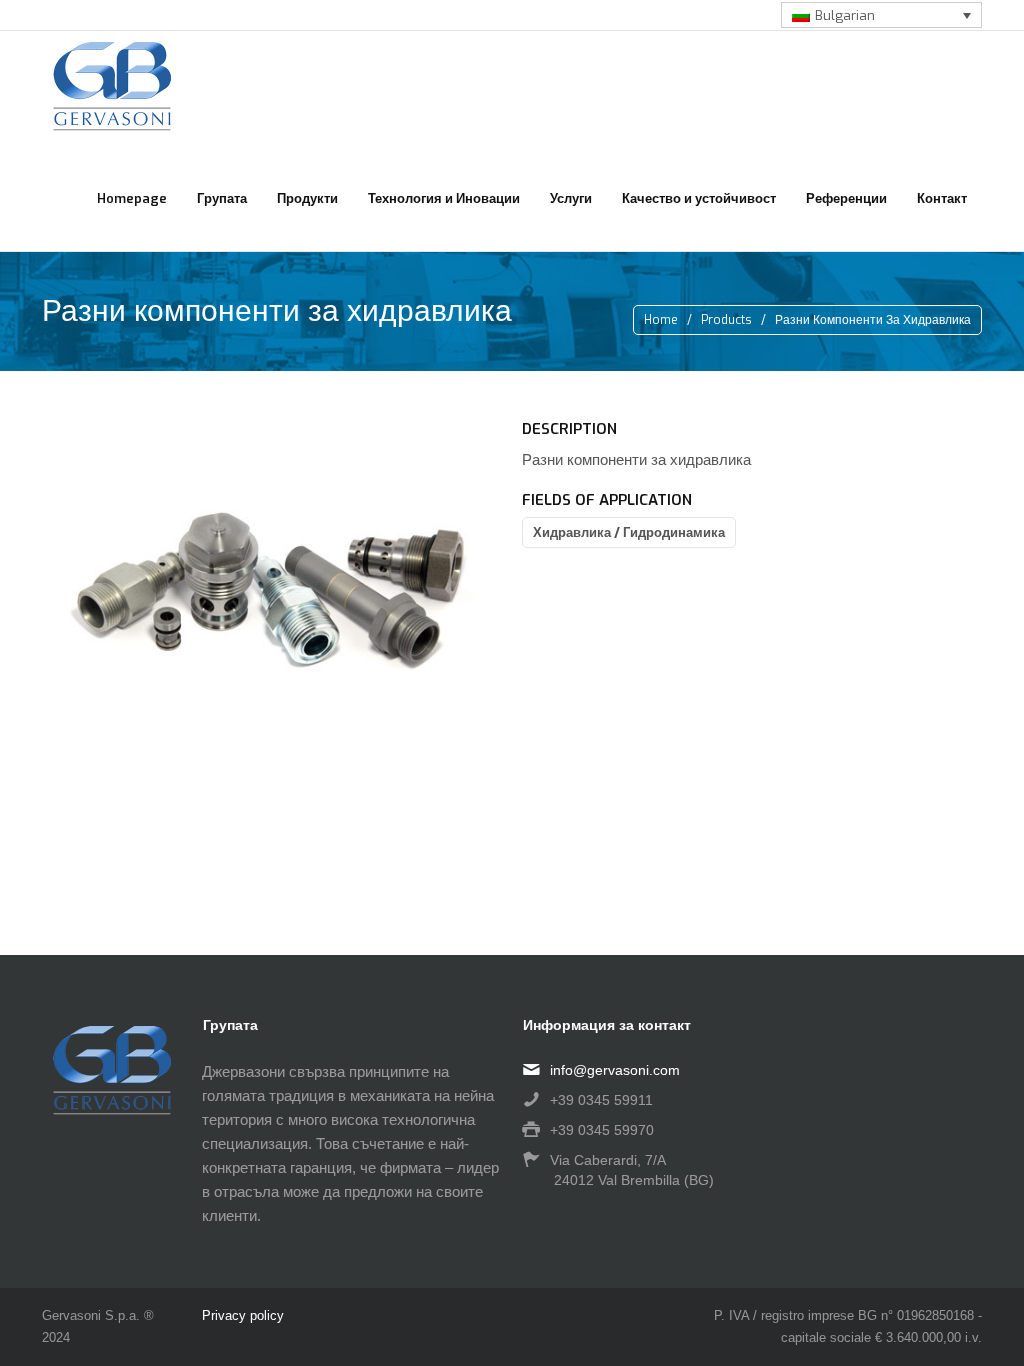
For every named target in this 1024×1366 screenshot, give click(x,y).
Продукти (307, 198)
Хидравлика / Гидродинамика (629, 532)
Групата (222, 198)
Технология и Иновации (444, 198)
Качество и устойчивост (699, 198)
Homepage (132, 198)
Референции (846, 198)
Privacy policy (243, 1315)
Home (661, 320)
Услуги (571, 198)
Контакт (942, 198)
